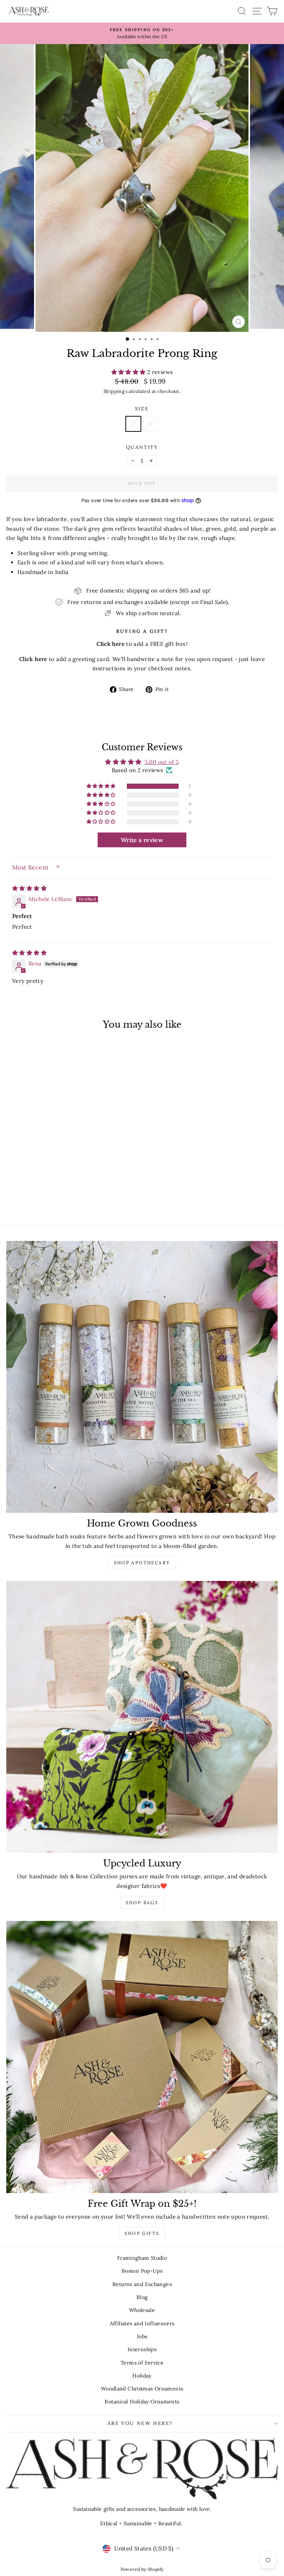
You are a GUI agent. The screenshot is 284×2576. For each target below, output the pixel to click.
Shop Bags (142, 1903)
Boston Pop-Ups (142, 2271)
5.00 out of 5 (162, 762)
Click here (33, 659)
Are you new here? (140, 2423)
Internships (142, 2349)
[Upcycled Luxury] (142, 1717)
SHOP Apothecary (142, 1563)
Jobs (142, 2336)
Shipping (114, 391)
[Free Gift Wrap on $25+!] (142, 2057)
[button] (129, 372)
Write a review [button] (142, 840)
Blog (142, 2297)
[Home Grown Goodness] (142, 1377)
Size (142, 409)
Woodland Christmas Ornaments (142, 2389)
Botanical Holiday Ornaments (142, 2402)
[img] (29, 888)
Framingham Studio (142, 2258)
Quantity (142, 447)
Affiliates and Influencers (142, 2323)
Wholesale (142, 2310)
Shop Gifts (142, 2233)
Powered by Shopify (142, 2569)
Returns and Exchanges (142, 2284)
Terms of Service (142, 2363)
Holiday (142, 2376)
